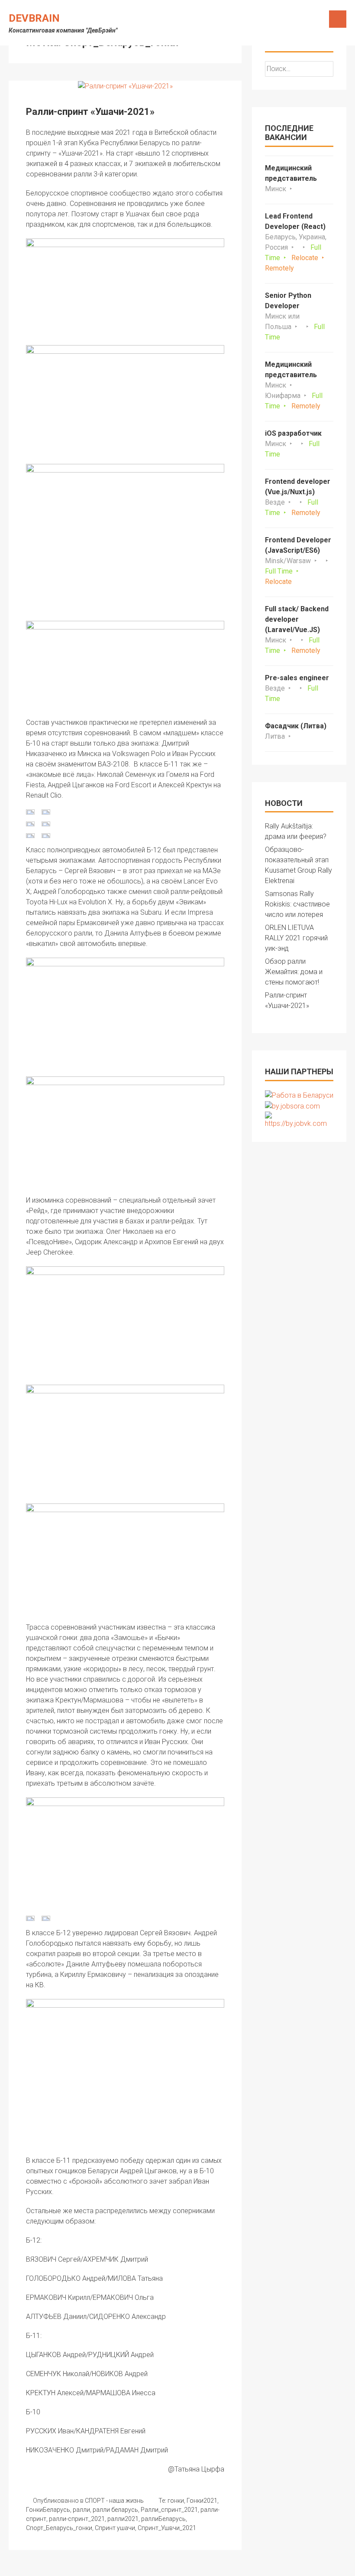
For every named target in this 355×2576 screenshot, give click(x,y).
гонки (176, 2501)
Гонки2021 (202, 2501)
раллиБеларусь (163, 2519)
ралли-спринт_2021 (77, 2519)
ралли (81, 2510)
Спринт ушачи (115, 2528)
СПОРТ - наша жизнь (114, 2501)
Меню (338, 19)
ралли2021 (123, 2519)
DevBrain (34, 18)
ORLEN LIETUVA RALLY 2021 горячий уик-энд (296, 938)
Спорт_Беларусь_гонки (59, 2528)
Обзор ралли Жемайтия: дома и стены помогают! (294, 972)
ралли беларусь (115, 2510)
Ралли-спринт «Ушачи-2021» (90, 112)
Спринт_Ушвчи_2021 (167, 2528)
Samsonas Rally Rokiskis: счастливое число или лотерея (297, 904)
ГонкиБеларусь (48, 2510)
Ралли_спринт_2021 (169, 2510)
